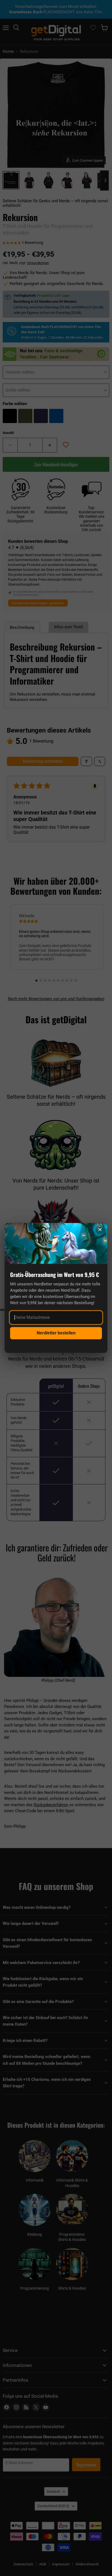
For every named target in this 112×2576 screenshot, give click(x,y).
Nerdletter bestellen (56, 1333)
